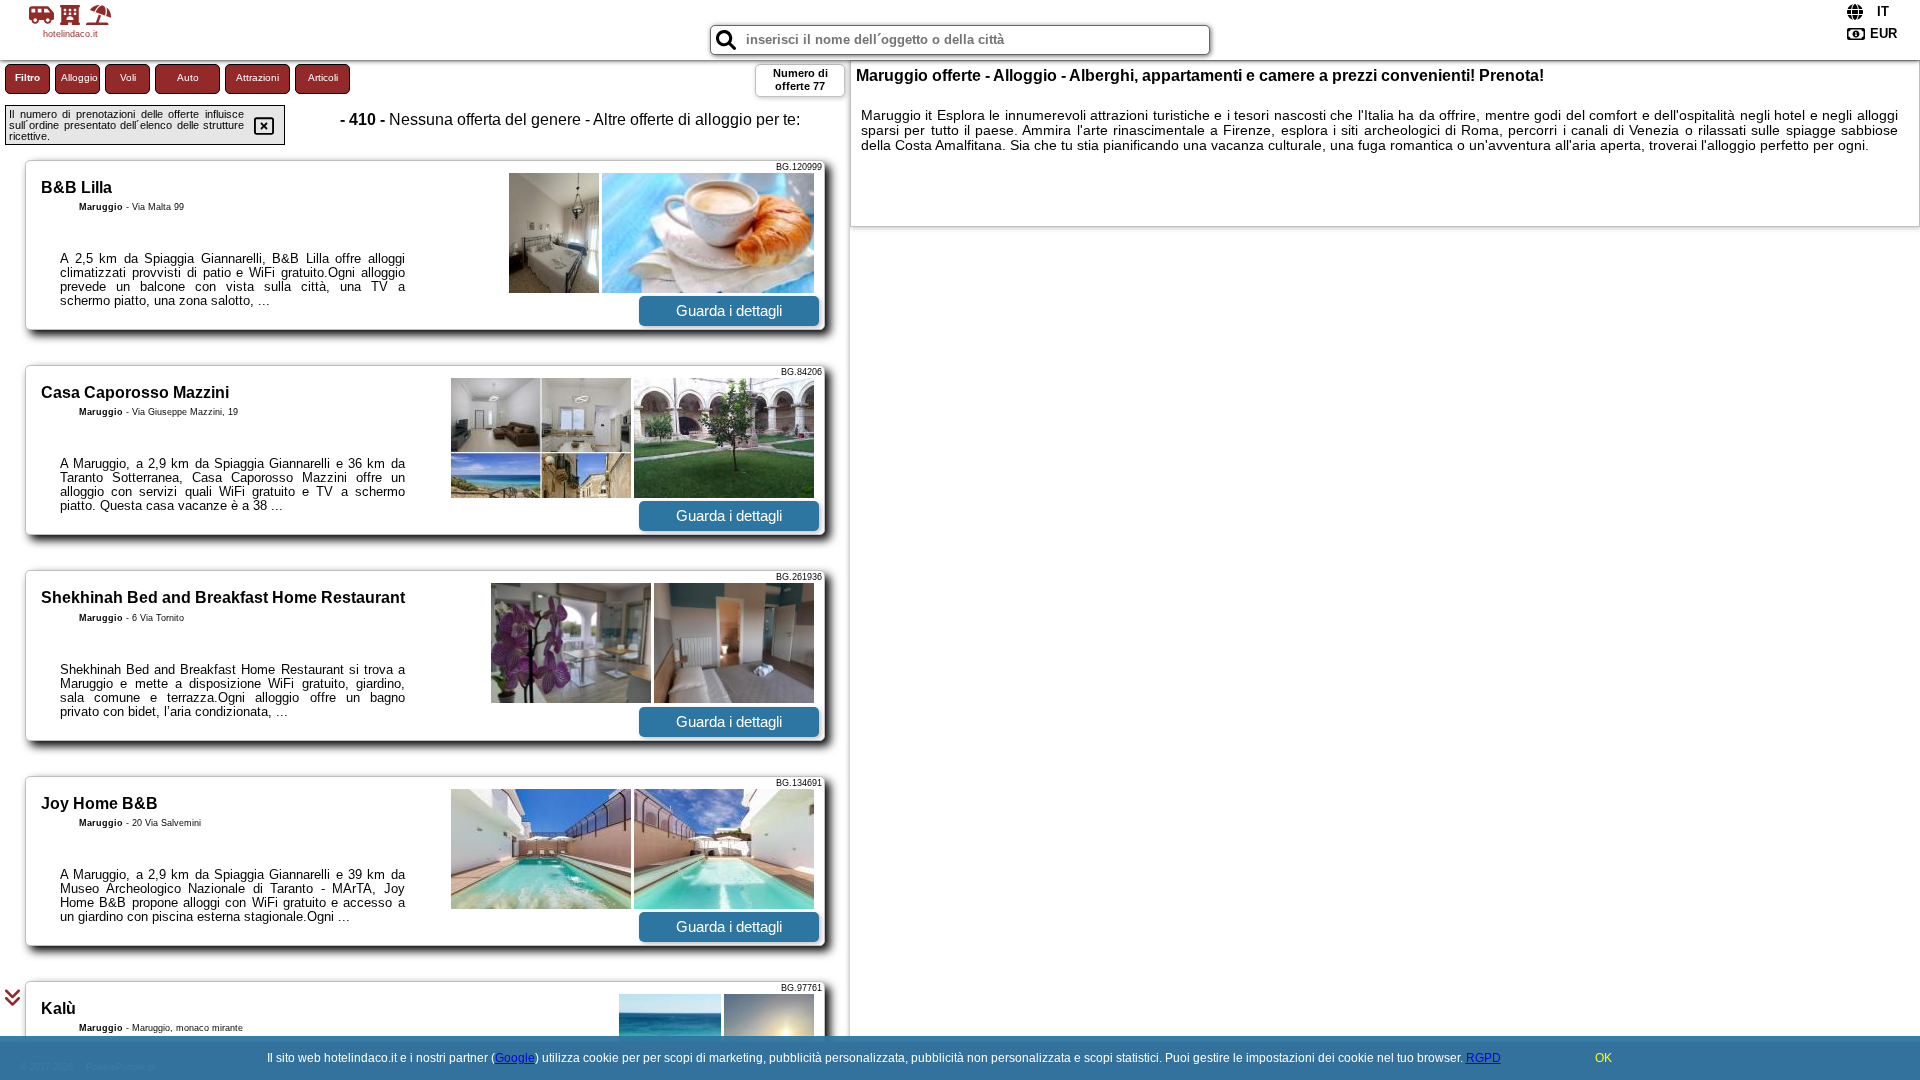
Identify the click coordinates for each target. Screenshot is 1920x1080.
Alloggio (79, 77)
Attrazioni (257, 77)
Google (515, 1058)
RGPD (1483, 1058)
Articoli (323, 77)
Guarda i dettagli (729, 310)
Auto (188, 77)
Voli (128, 77)
